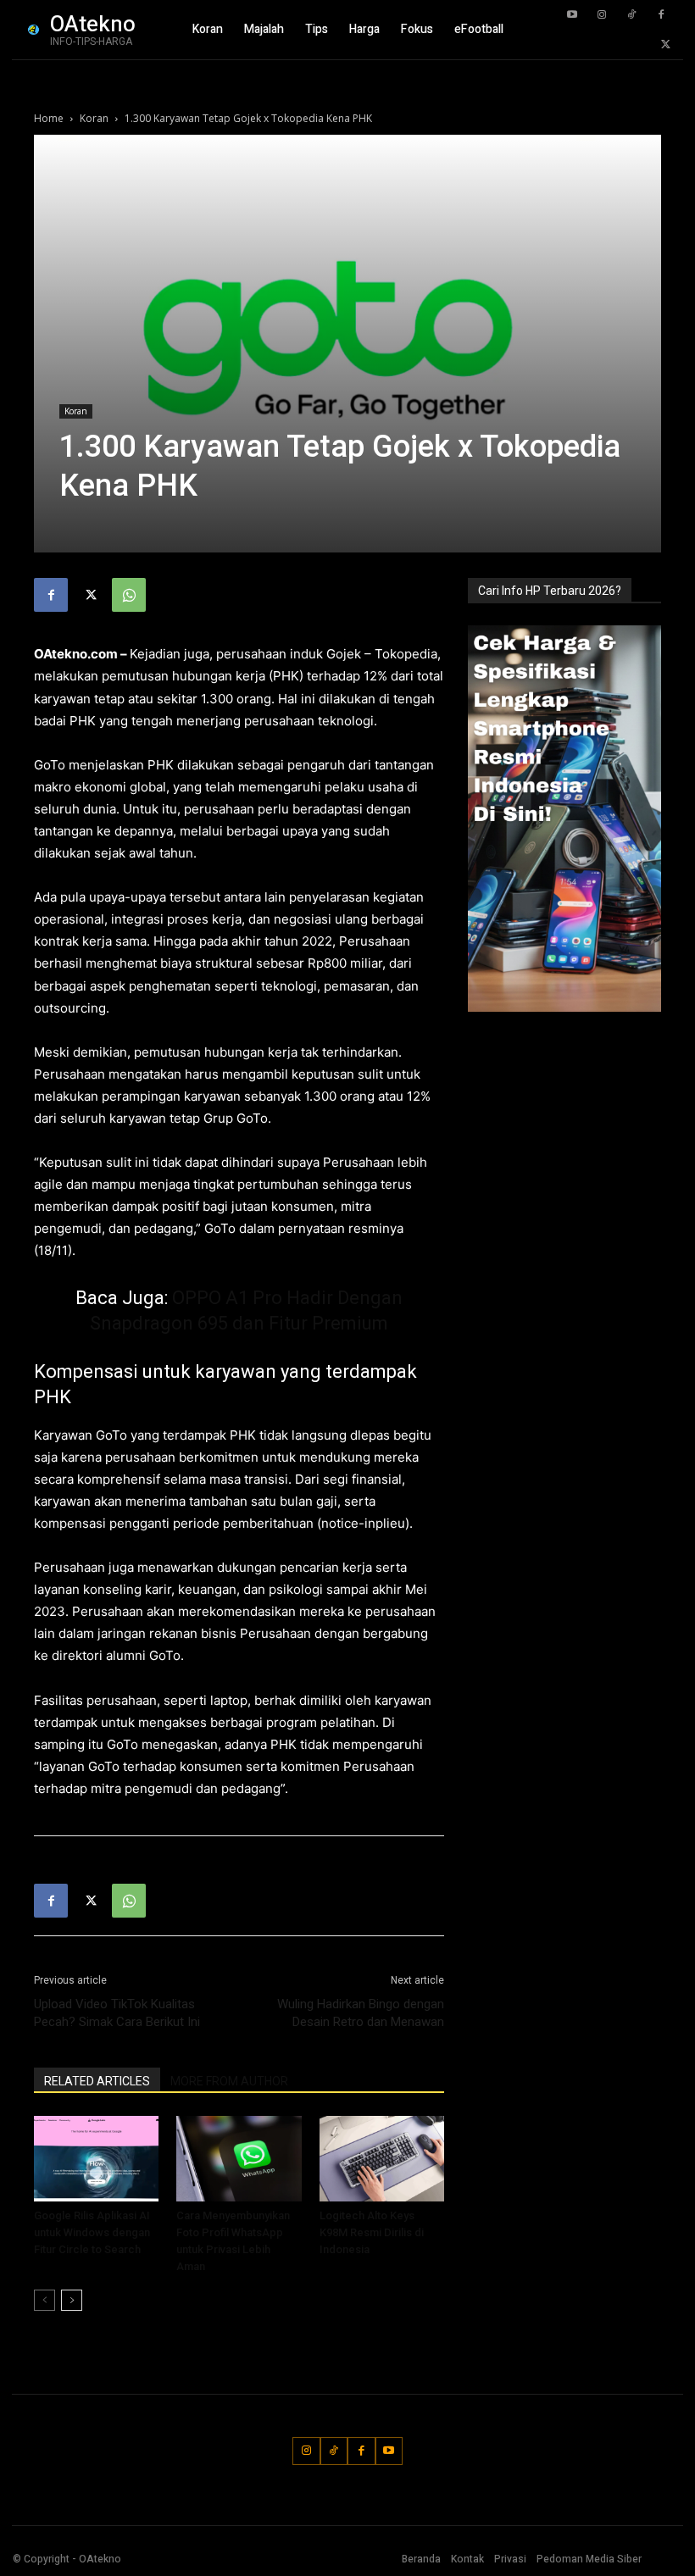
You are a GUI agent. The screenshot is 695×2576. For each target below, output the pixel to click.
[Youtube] (572, 15)
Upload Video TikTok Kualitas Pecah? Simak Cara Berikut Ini (117, 2013)
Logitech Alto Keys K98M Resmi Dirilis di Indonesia (372, 2232)
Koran (94, 118)
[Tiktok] (631, 15)
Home (49, 118)
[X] (90, 595)
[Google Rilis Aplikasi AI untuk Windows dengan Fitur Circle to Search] (96, 2159)
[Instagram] (602, 15)
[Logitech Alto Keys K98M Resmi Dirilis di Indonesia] (382, 2159)
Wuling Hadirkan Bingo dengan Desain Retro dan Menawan (361, 2013)
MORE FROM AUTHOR (229, 2081)
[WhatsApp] (129, 595)
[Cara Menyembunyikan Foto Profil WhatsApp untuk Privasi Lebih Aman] (239, 2159)
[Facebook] (661, 15)
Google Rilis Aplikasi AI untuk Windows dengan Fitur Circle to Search (92, 2232)
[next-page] (72, 2300)
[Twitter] (665, 45)
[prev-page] (44, 2300)
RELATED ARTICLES (97, 2081)
